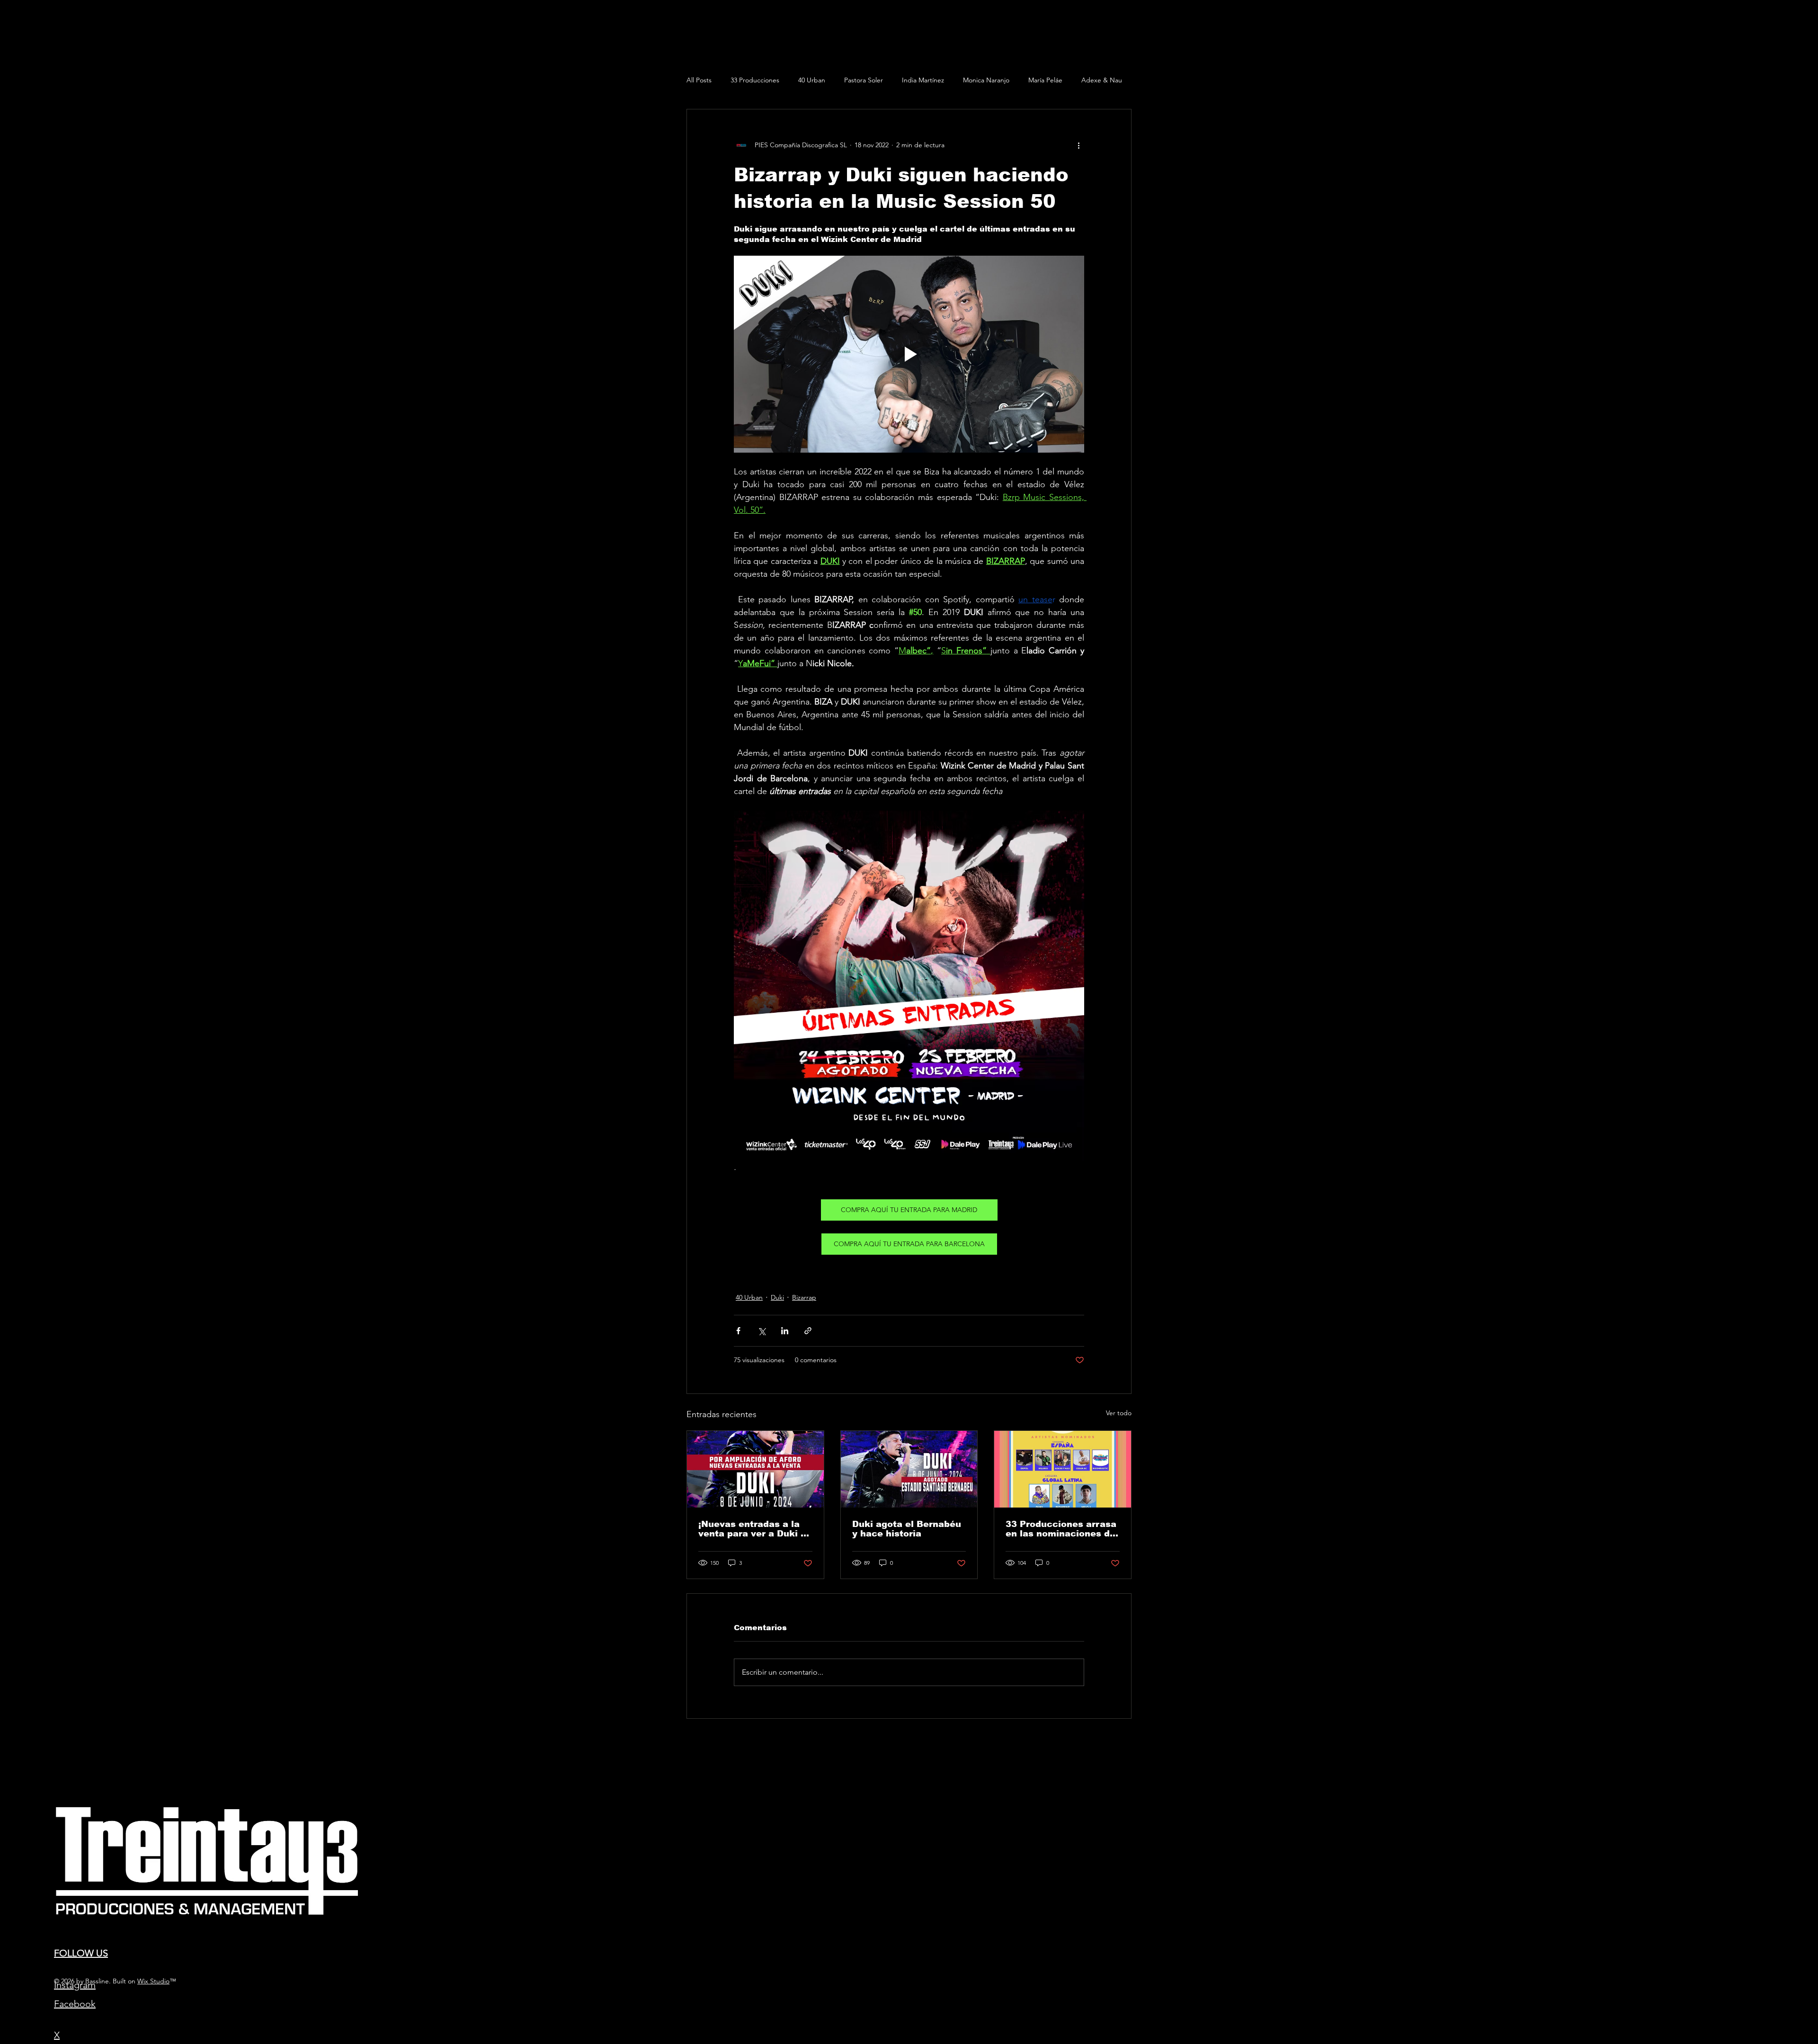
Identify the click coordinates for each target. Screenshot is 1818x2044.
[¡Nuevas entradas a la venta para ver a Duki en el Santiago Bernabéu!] (755, 1469)
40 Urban (812, 80)
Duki (777, 1297)
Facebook (75, 2004)
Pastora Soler (864, 80)
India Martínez (923, 80)
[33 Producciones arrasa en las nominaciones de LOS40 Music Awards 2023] (1063, 1469)
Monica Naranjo (986, 80)
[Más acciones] (1078, 145)
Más (1087, 80)
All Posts (699, 80)
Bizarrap (804, 1297)
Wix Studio (153, 1981)
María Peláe (1045, 80)
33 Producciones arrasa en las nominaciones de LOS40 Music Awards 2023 (1061, 1529)
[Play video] (909, 354)
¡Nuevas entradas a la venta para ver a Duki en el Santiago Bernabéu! (755, 1529)
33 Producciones (755, 80)
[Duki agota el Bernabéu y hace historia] (909, 1469)
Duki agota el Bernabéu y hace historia (907, 1529)
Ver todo (1119, 1413)
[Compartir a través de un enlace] (808, 1331)
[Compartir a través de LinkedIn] (785, 1331)
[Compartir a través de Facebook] (738, 1331)
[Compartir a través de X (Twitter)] (762, 1331)
